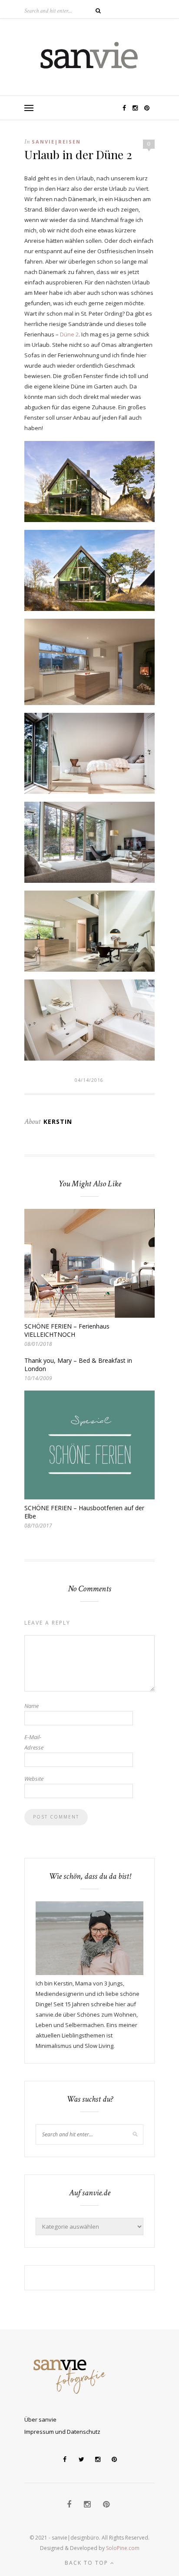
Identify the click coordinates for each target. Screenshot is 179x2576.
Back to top (88, 2563)
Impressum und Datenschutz (62, 2432)
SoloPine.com (123, 2548)
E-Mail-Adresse (34, 1742)
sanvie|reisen (56, 142)
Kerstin (58, 1121)
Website (34, 1779)
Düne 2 (69, 334)
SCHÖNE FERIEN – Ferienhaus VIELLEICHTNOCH (67, 1330)
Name (31, 1706)
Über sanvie (40, 2419)
